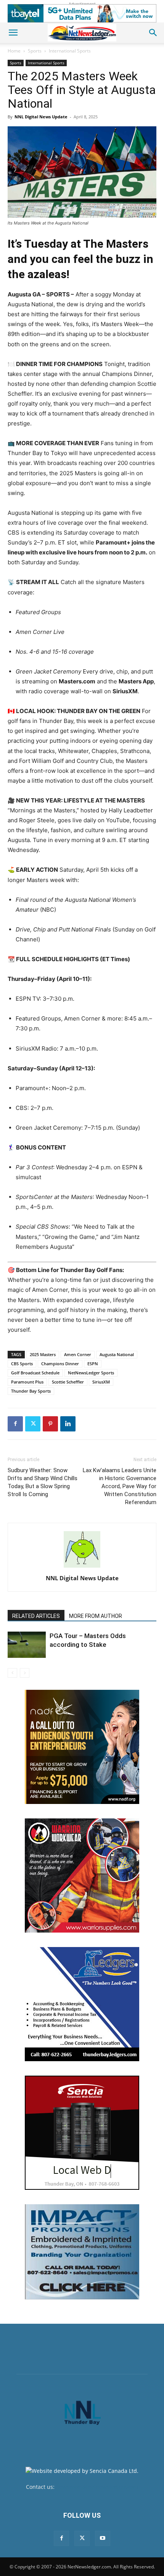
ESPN (93, 1364)
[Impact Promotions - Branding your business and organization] (82, 2252)
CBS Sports (22, 1364)
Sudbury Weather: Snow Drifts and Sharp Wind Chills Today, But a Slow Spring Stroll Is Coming (43, 1482)
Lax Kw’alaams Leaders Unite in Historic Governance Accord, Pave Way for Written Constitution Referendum (120, 1486)
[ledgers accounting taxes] (82, 2004)
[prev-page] (12, 1673)
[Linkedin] (68, 1424)
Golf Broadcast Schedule (35, 1373)
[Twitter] (33, 1424)
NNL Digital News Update (41, 117)
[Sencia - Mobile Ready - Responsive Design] (82, 2133)
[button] (13, 33)
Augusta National (117, 1354)
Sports (35, 51)
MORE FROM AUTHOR (96, 1616)
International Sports (70, 51)
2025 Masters (43, 1354)
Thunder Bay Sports (31, 1391)
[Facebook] (15, 1424)
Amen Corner (78, 1354)
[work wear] (82, 1875)
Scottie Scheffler (68, 1382)
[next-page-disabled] (25, 1673)
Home (14, 51)
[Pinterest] (50, 1424)
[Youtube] (103, 2538)
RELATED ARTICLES (36, 1616)
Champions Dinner (60, 1364)
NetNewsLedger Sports (91, 1373)
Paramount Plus (27, 1382)
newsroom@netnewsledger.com (97, 2487)
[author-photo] (82, 1567)
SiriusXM (101, 1382)
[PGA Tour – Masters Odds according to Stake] (27, 1645)
